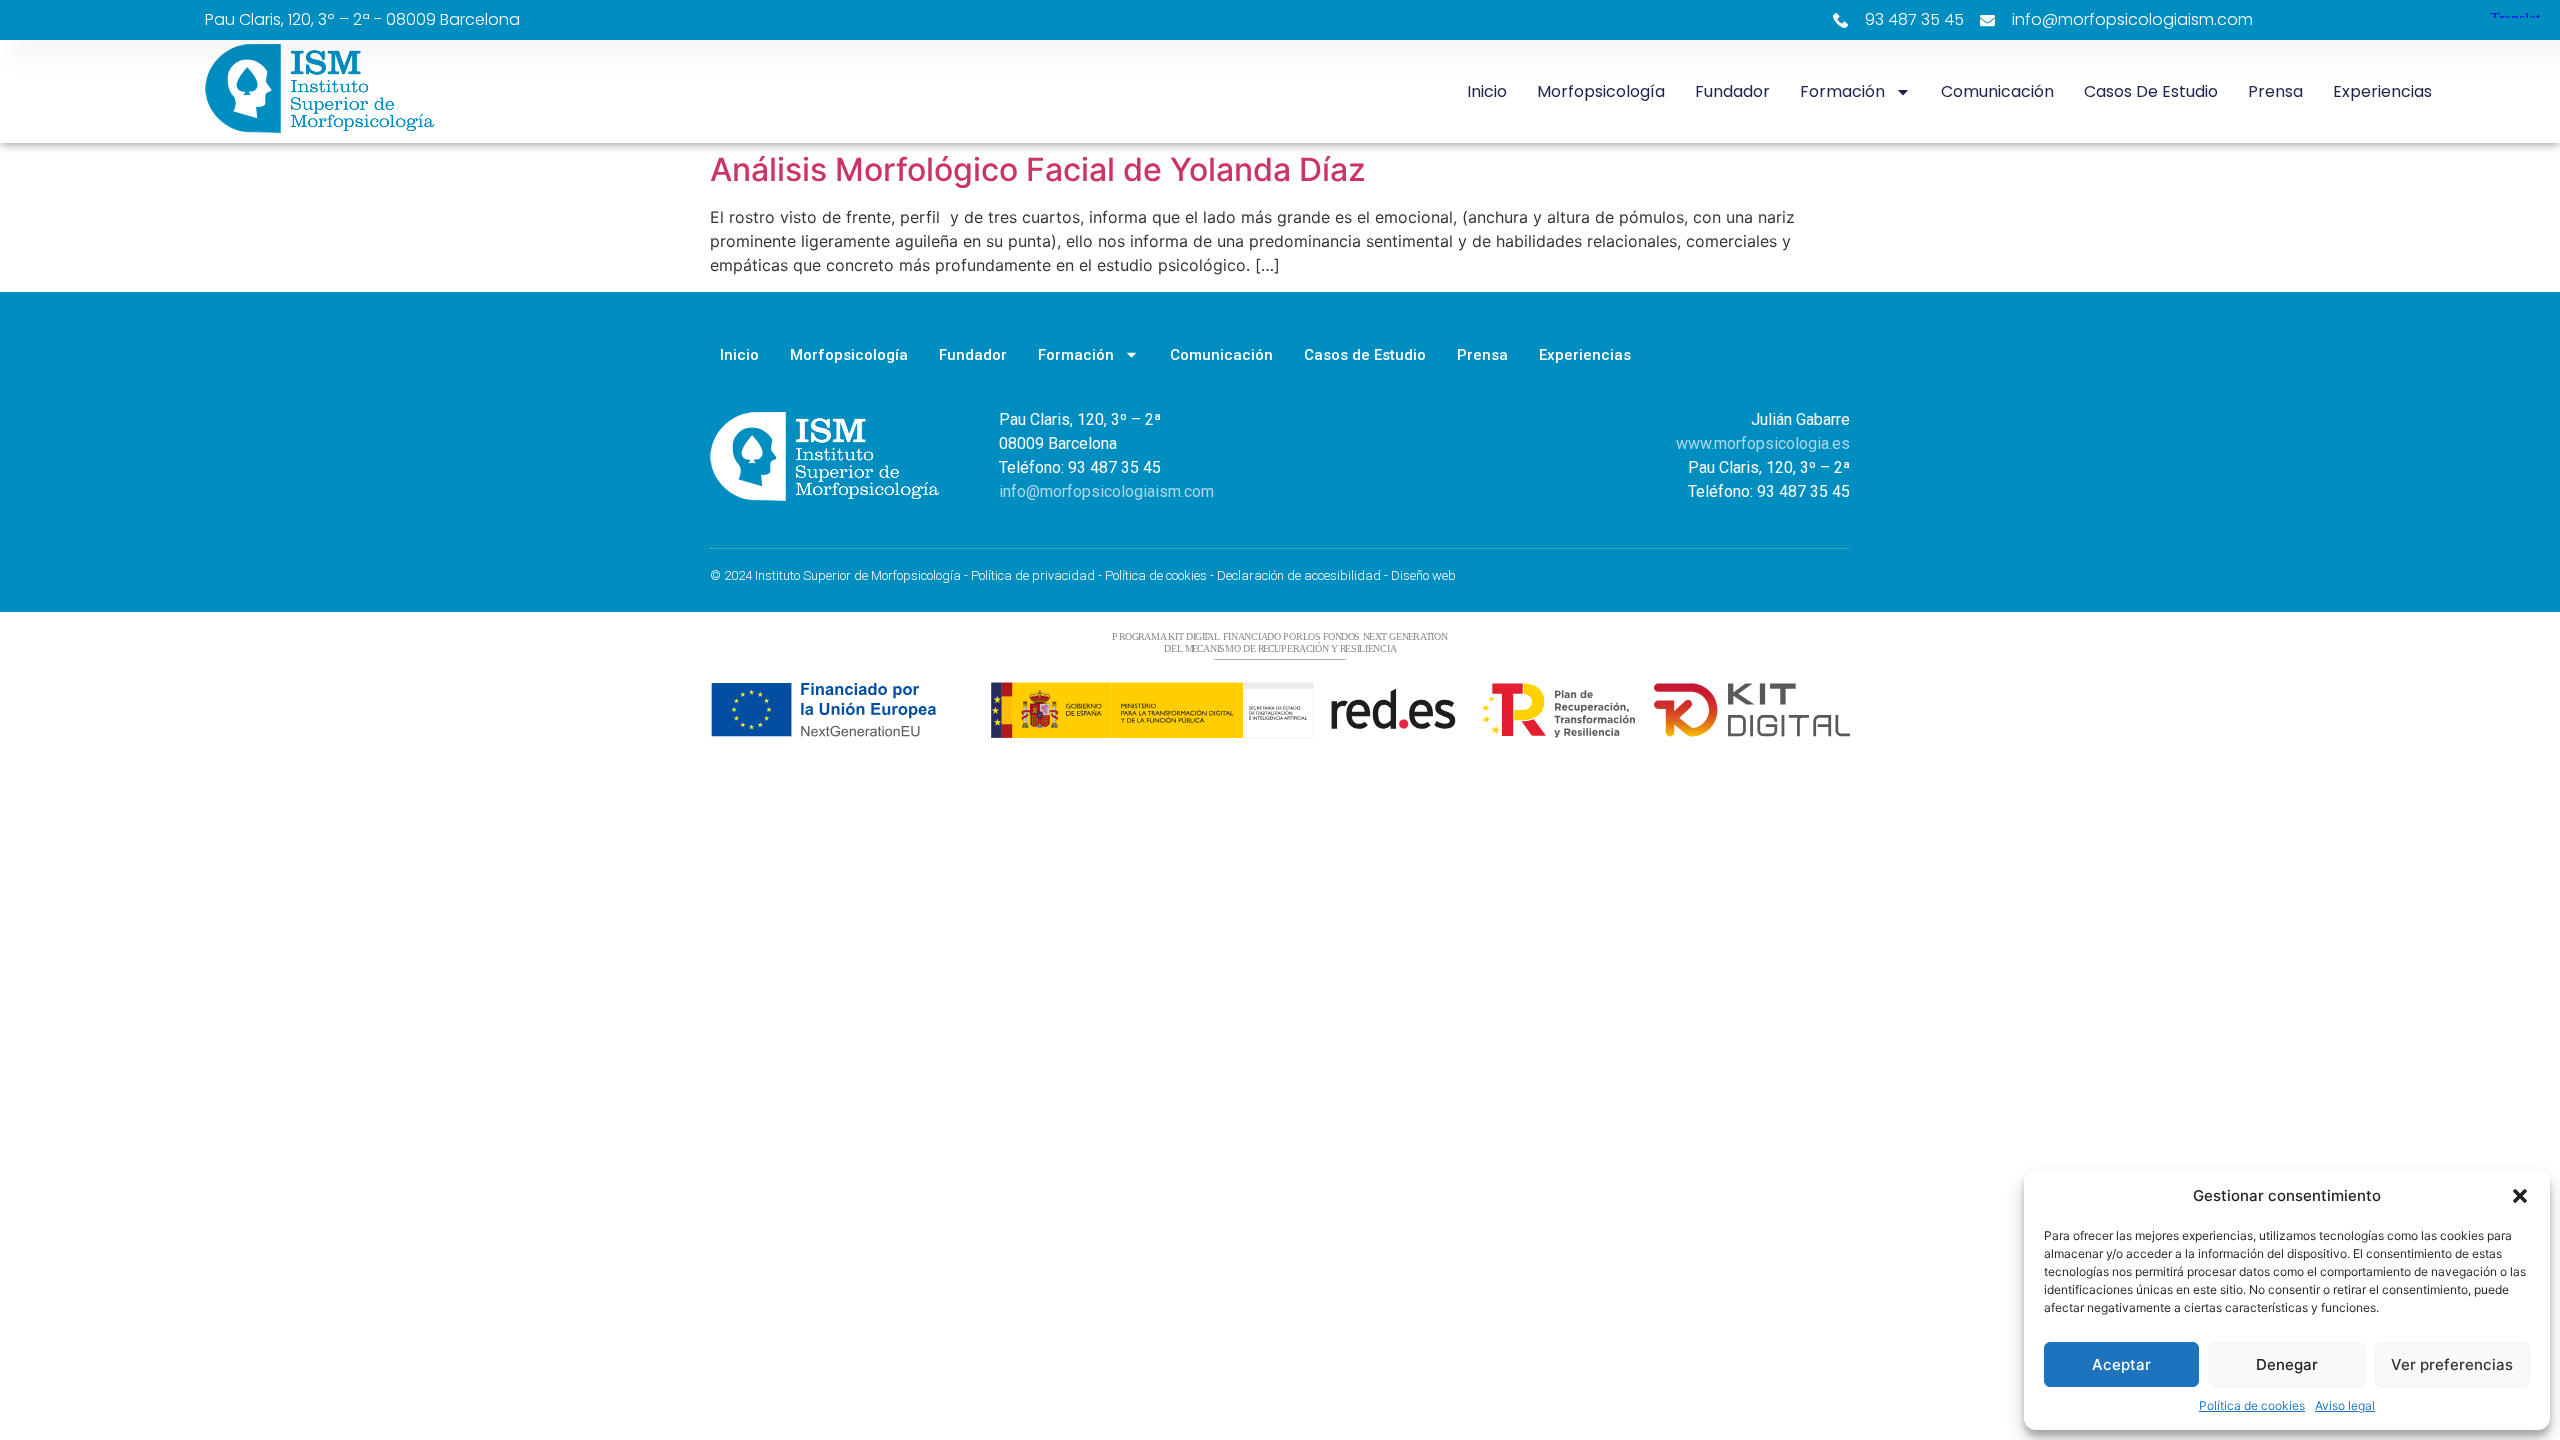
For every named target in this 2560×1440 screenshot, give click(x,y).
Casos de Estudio (2151, 91)
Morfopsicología (1601, 91)
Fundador (1732, 91)
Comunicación (1997, 91)
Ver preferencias (2452, 1364)
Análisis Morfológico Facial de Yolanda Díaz (1038, 169)
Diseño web (1423, 575)
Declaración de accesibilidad (1299, 575)
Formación (1842, 91)
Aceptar (2121, 1364)
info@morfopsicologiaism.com (1106, 491)
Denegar (2287, 1364)
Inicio (1487, 91)
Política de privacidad (1033, 575)
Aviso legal (2345, 1405)
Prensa (2275, 91)
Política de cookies (2252, 1405)
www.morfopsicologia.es (1763, 443)
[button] (2520, 1196)
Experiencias (2382, 91)
